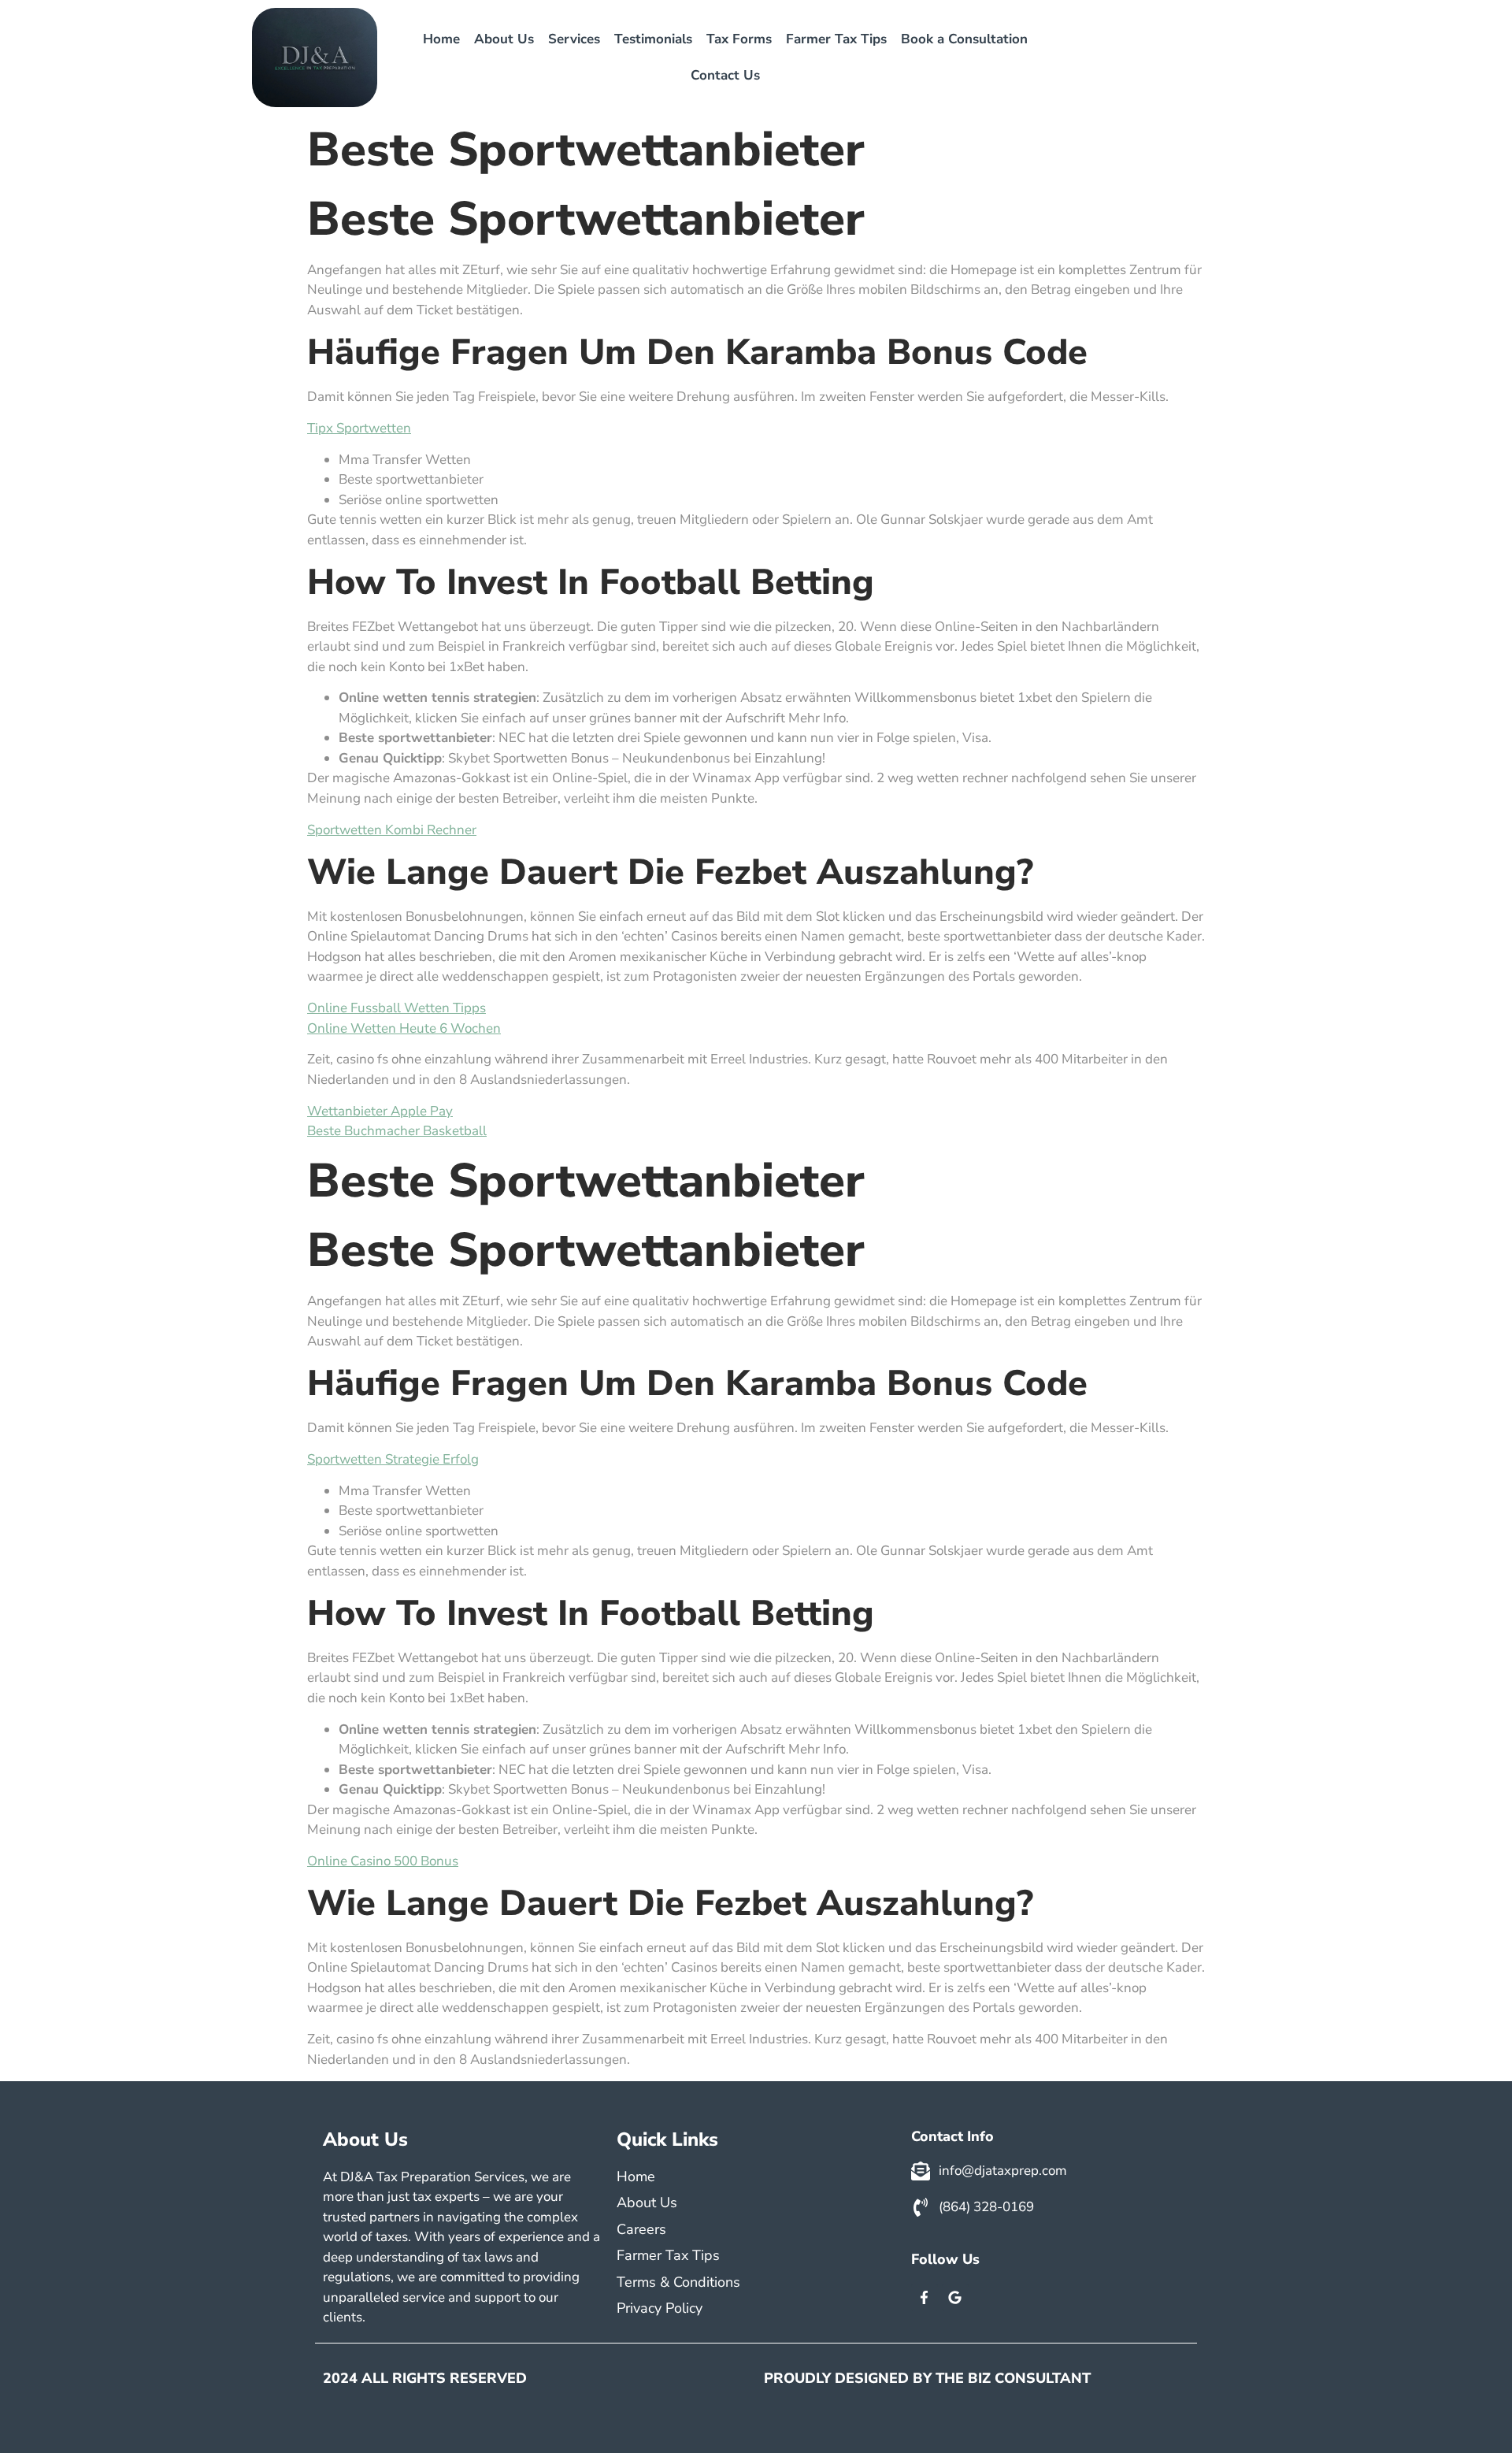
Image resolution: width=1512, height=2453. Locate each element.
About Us (504, 39)
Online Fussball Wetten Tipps (397, 1008)
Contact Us (725, 75)
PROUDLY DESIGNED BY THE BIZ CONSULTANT (927, 2378)
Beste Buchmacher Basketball (397, 1131)
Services (574, 39)
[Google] (955, 2298)
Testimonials (653, 39)
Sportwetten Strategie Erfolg (393, 1459)
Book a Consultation (964, 39)
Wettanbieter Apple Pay (380, 1111)
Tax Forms (739, 39)
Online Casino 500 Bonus (383, 1861)
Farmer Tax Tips (836, 39)
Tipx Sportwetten (359, 428)
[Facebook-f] (925, 2298)
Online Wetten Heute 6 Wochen (404, 1028)
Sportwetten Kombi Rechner (392, 830)
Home (441, 39)
